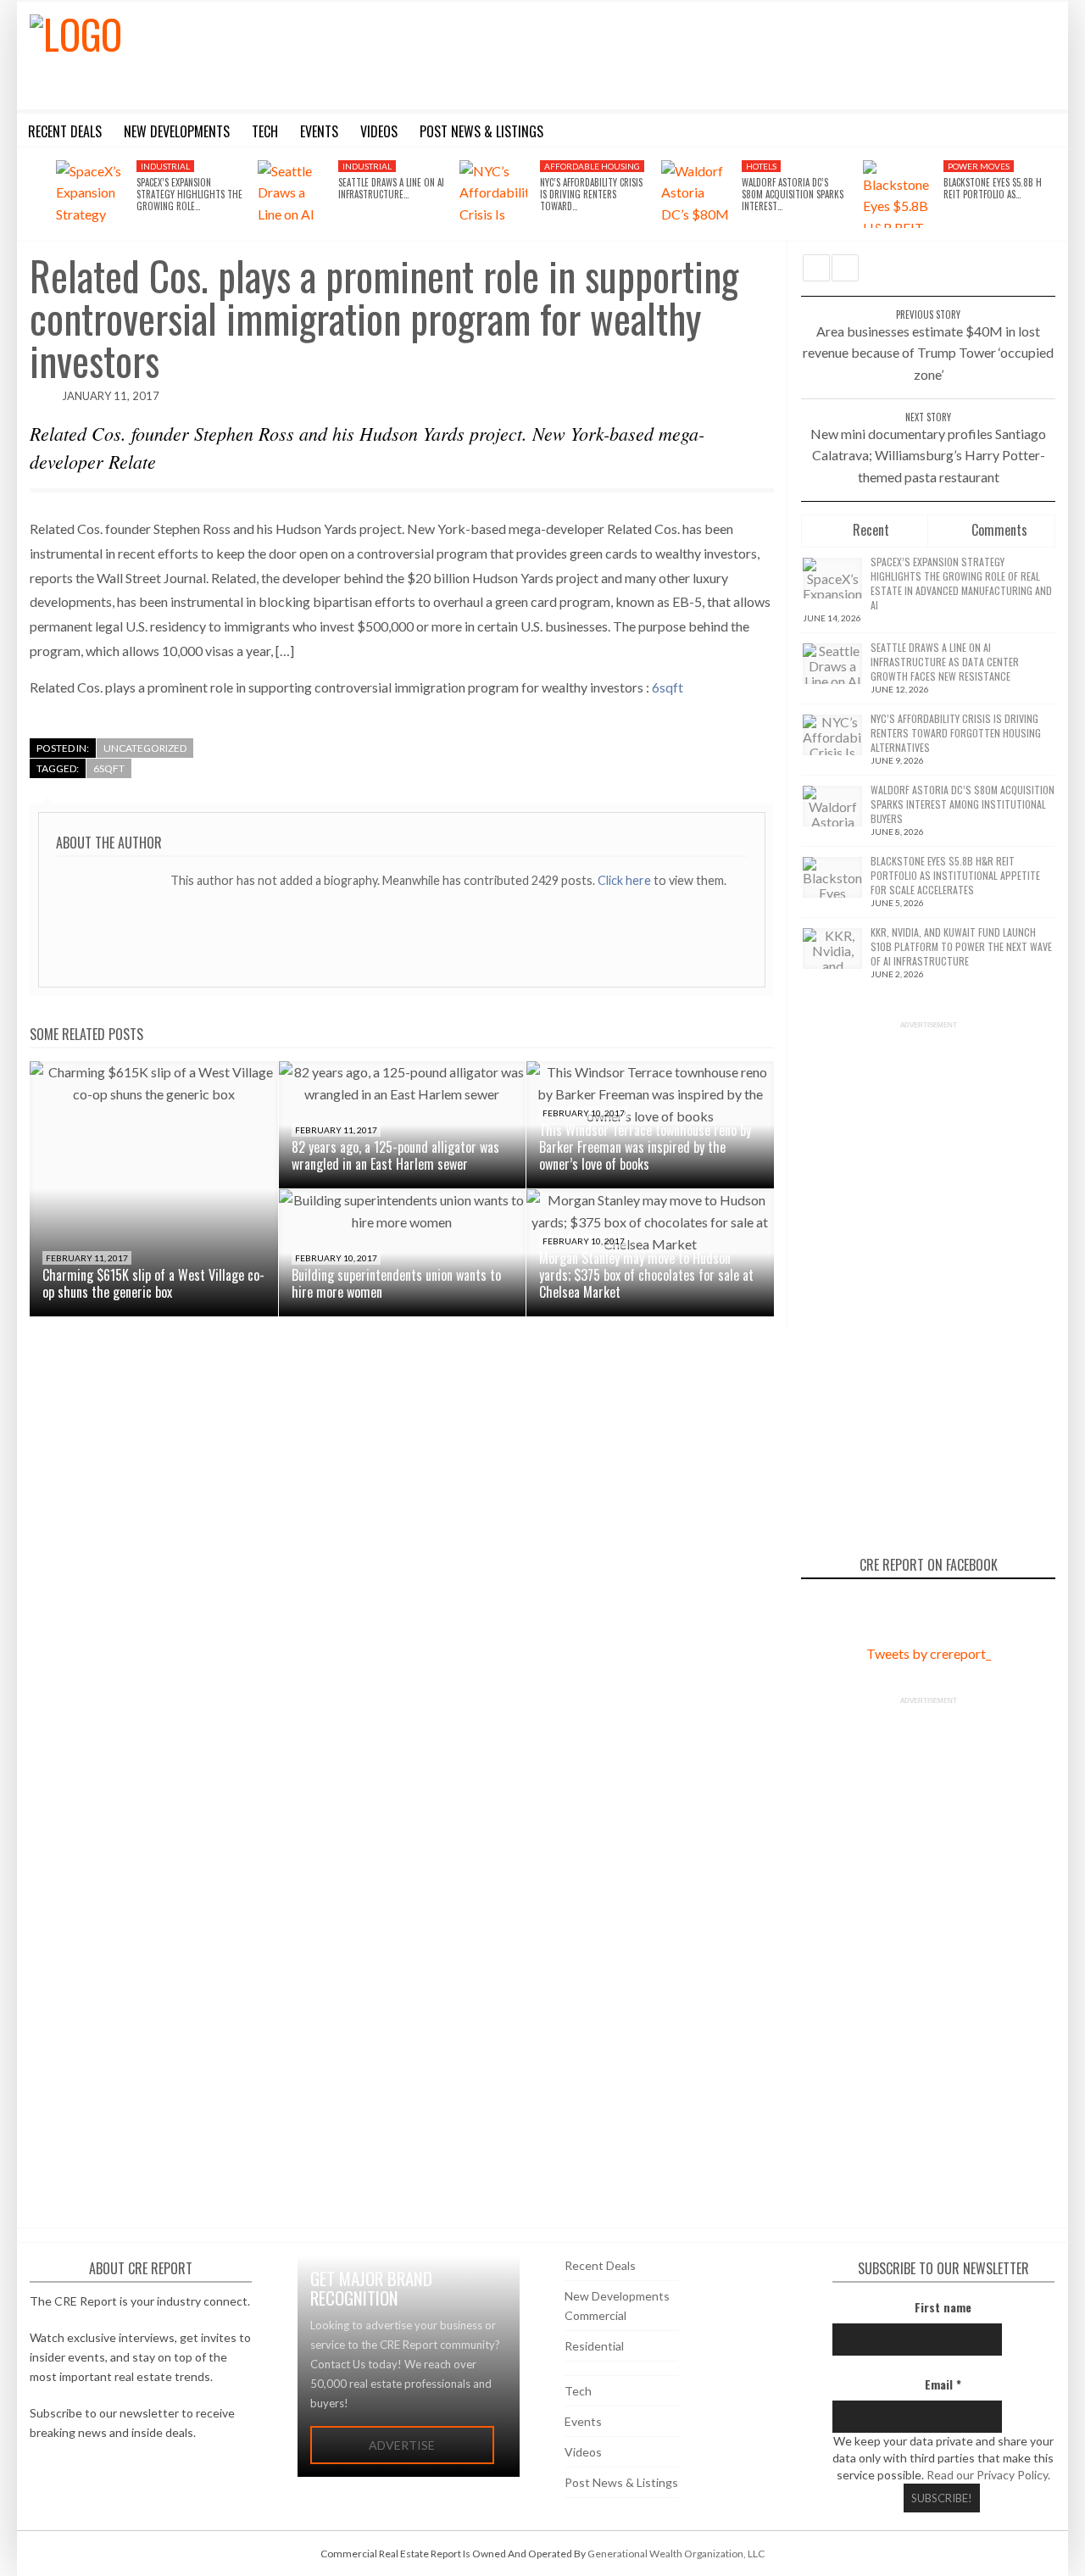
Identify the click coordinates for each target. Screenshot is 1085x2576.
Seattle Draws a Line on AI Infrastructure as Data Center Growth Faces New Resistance (945, 662)
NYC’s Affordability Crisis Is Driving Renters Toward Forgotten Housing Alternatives (956, 733)
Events (583, 2421)
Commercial (595, 2315)
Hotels (761, 166)
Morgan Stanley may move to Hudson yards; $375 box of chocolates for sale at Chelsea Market (646, 1275)
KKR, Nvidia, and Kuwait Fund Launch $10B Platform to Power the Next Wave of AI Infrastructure (961, 946)
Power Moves (979, 166)
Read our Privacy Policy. (988, 2475)
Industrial (165, 166)
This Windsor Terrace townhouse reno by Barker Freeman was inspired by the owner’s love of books (645, 1147)
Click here (626, 880)
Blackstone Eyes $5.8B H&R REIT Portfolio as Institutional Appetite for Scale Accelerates (955, 875)
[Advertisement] (698, 53)
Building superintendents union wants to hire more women (396, 1283)
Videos (583, 2452)
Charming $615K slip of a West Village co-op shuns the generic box (153, 1283)
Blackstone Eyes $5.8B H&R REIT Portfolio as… (998, 188)
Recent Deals (600, 2265)
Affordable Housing (592, 166)
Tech (578, 2391)
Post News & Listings (621, 2482)
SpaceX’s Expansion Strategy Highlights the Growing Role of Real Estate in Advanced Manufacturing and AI (961, 583)
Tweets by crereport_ (929, 1653)
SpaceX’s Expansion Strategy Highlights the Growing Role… (189, 195)
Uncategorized (145, 748)
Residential (594, 2346)
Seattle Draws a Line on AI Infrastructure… (391, 188)
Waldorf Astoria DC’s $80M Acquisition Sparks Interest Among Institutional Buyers (963, 804)
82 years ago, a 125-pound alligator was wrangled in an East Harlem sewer (395, 1155)
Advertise (402, 2445)
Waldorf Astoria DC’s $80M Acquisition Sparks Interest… (793, 195)
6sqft (668, 687)
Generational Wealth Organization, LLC (676, 2554)
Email (943, 2384)
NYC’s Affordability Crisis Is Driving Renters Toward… (591, 195)
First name (943, 2307)
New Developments (617, 2296)
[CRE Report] (209, 53)
